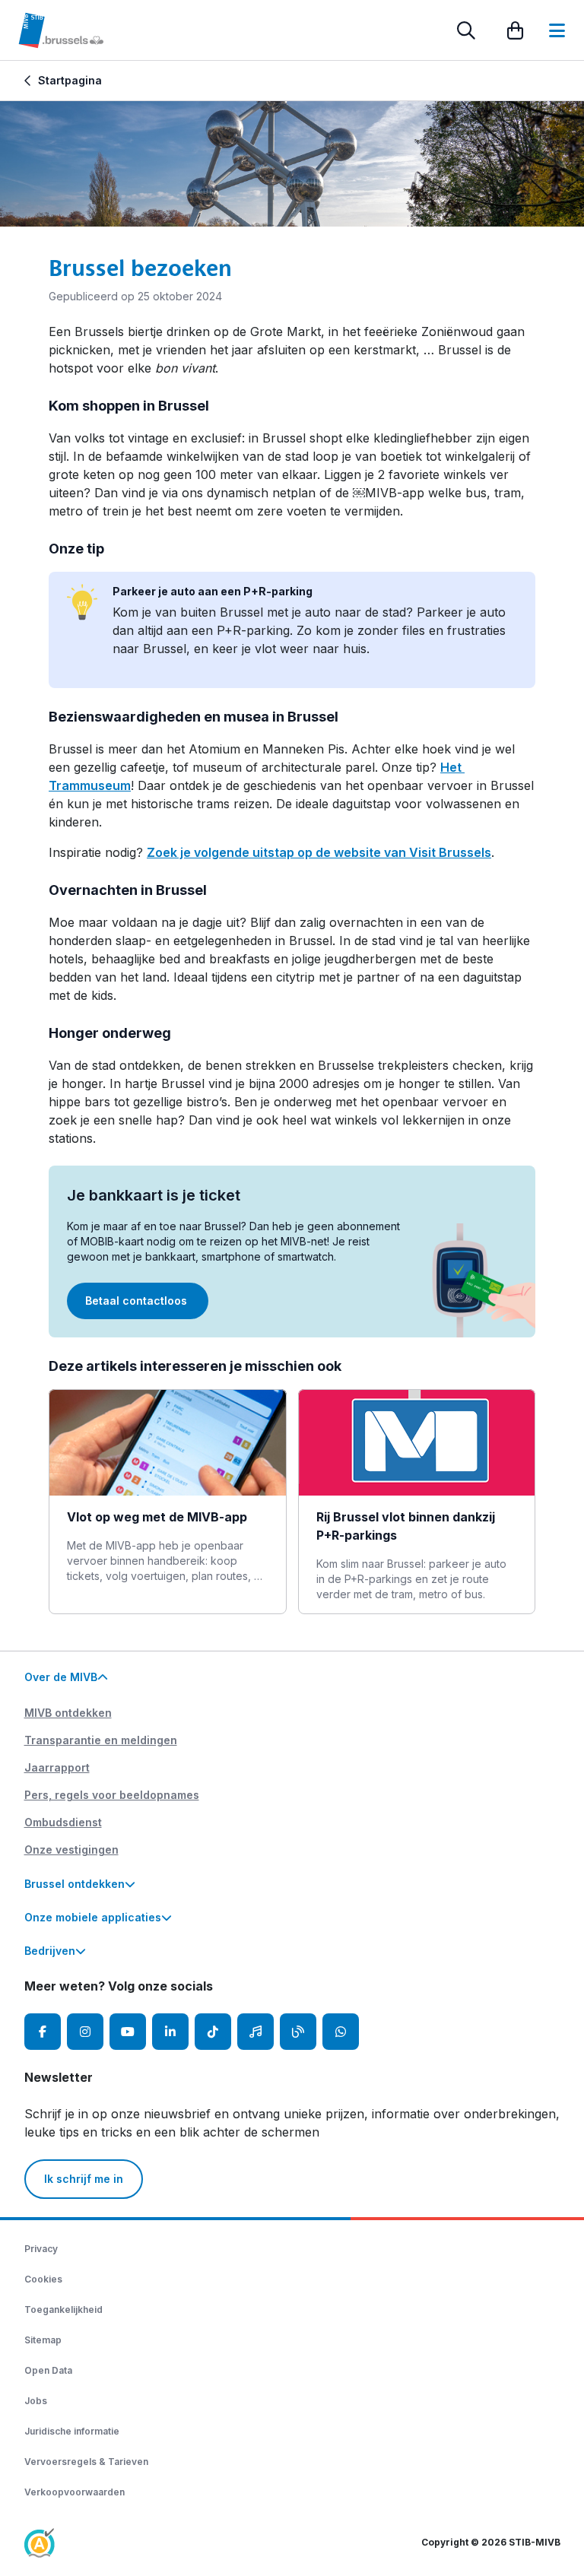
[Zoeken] (466, 30)
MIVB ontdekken (68, 1713)
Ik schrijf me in (84, 2179)
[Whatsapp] (341, 2032)
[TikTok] (213, 2032)
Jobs (36, 2401)
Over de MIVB (61, 1677)
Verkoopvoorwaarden (75, 2492)
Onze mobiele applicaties (93, 1917)
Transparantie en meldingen (101, 1740)
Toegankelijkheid (63, 2310)
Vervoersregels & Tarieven (86, 2462)
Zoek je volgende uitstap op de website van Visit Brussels (319, 852)
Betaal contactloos (138, 1301)
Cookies (43, 2279)
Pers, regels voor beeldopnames (112, 1795)
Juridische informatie (72, 2431)
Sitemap (43, 2340)
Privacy (41, 2249)
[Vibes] (255, 2032)
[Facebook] (43, 2032)
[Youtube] (128, 2032)
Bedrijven (50, 1951)
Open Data (48, 2370)
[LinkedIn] (170, 2032)
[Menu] (557, 30)
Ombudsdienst (63, 1822)
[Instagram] (85, 2032)
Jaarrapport (57, 1767)
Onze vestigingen (71, 1850)
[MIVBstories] (298, 2032)
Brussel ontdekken (75, 1884)
